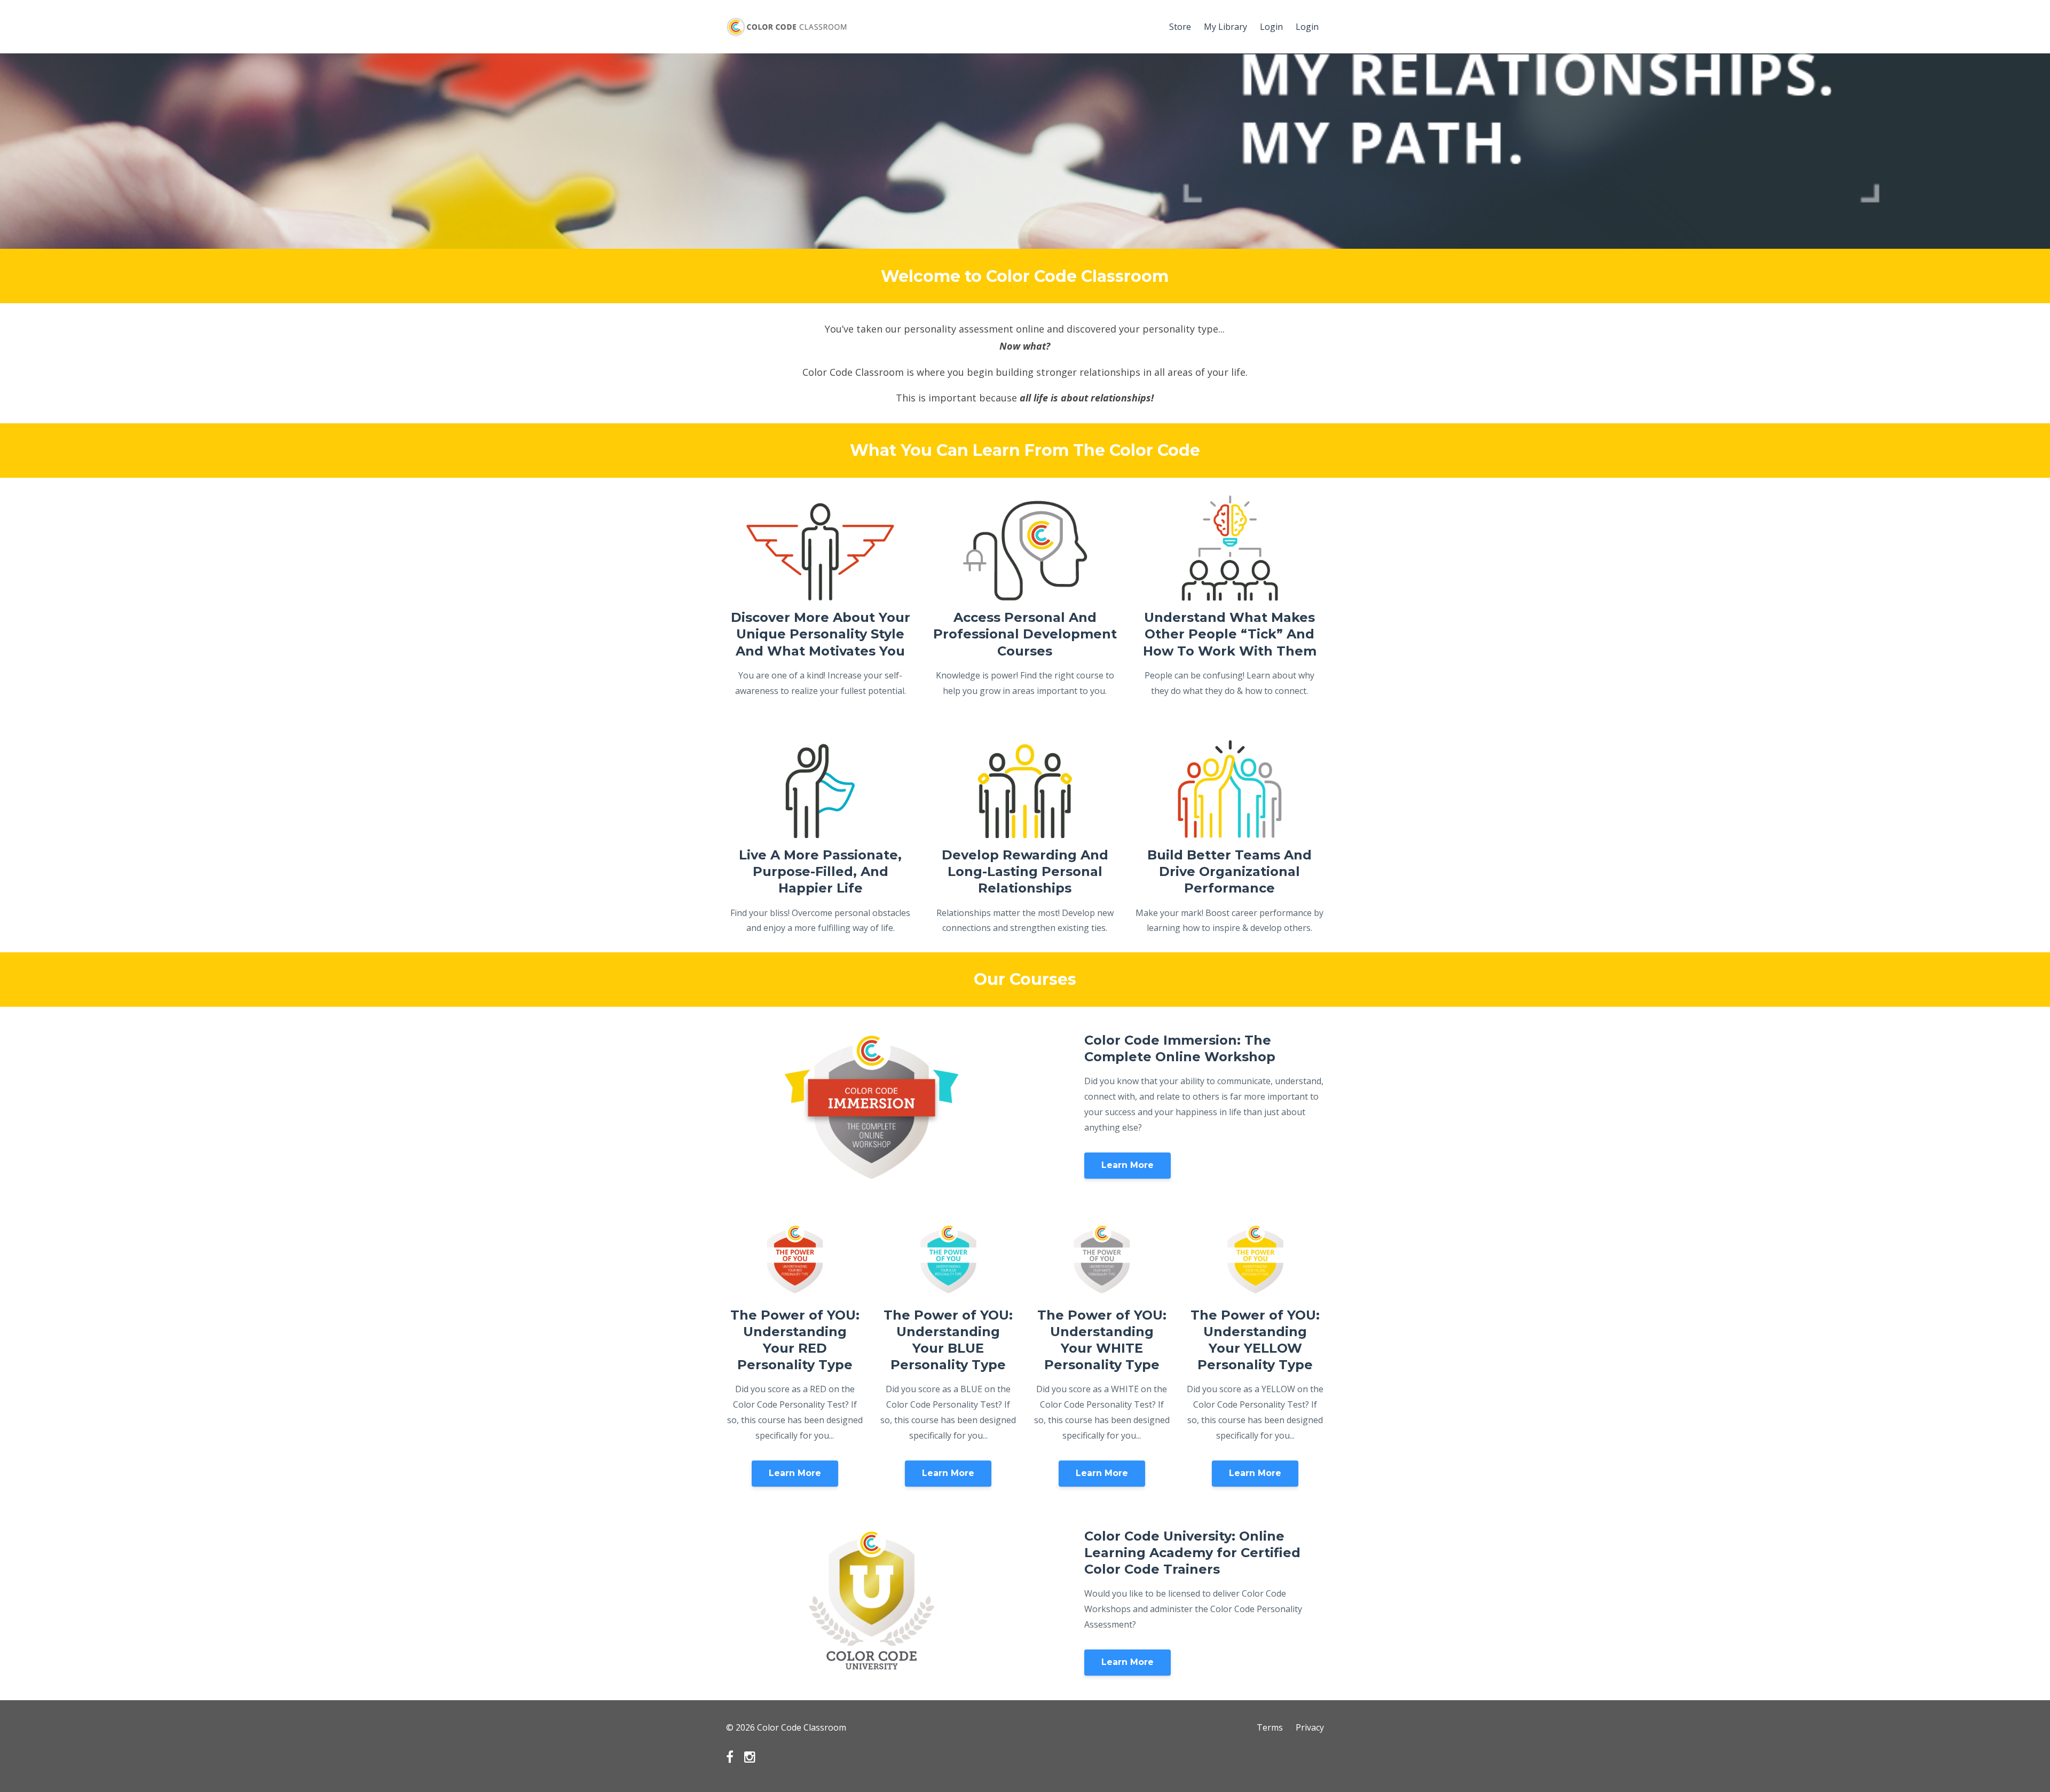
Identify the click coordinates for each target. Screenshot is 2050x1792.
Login (1271, 27)
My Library (1225, 27)
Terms (1270, 1727)
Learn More (1127, 1165)
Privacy (1310, 1727)
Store (1180, 27)
